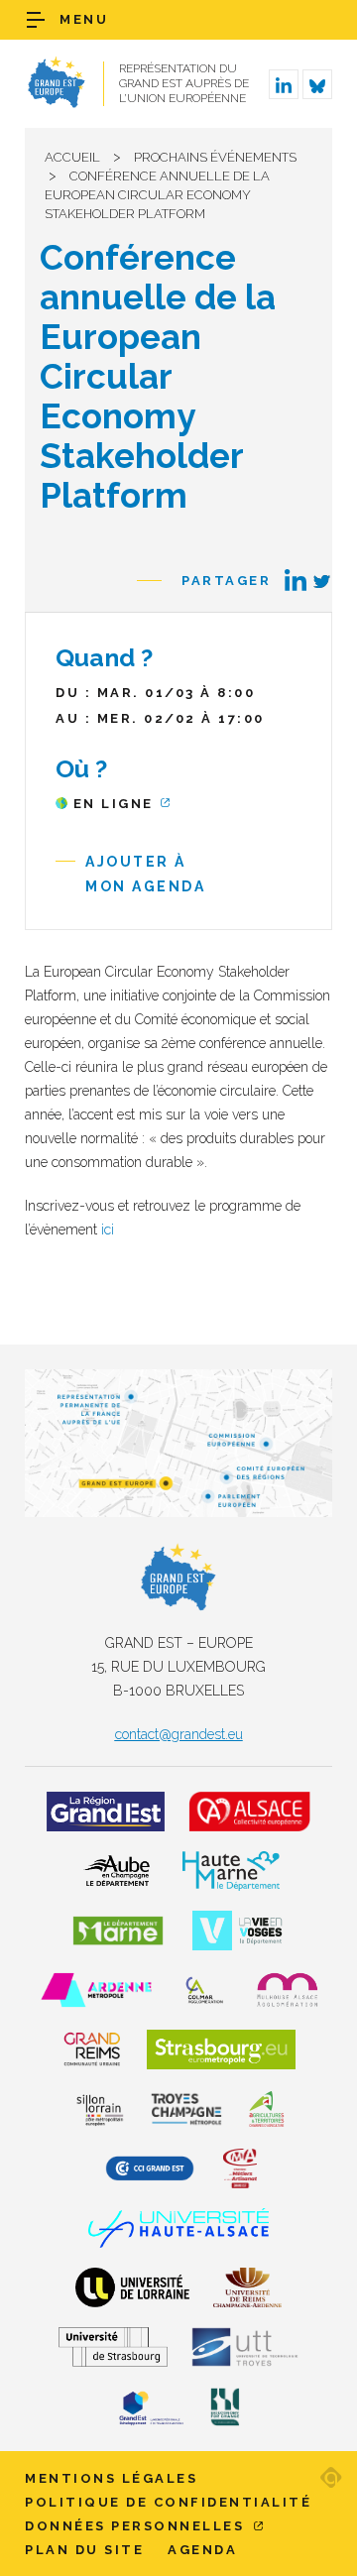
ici (106, 1229)
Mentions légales (111, 2478)
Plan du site (84, 2550)
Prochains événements (215, 157)
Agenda (202, 2550)
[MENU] (36, 20)
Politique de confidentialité (168, 2502)
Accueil (72, 157)
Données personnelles (137, 2526)
